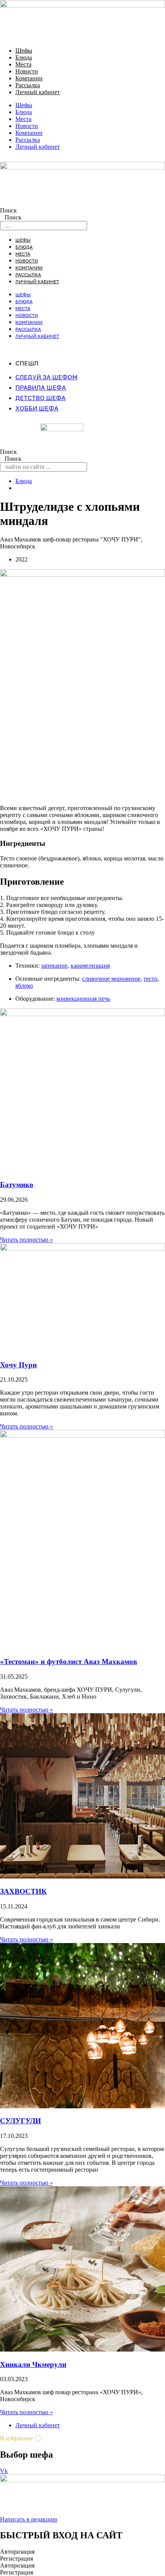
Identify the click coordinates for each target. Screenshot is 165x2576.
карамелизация (90, 966)
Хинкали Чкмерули (33, 2364)
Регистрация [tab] (16, 2559)
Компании (29, 78)
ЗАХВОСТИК (23, 1891)
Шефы (24, 51)
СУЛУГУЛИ (21, 2121)
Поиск (8, 210)
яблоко (24, 986)
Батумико (17, 1185)
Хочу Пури (18, 1365)
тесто (150, 979)
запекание (54, 966)
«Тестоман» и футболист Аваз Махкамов (68, 1662)
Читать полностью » (26, 1240)
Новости (27, 71)
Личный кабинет (38, 92)
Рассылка (28, 85)
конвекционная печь (83, 999)
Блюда (24, 57)
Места (23, 64)
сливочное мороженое (111, 979)
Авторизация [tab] (17, 2552)
